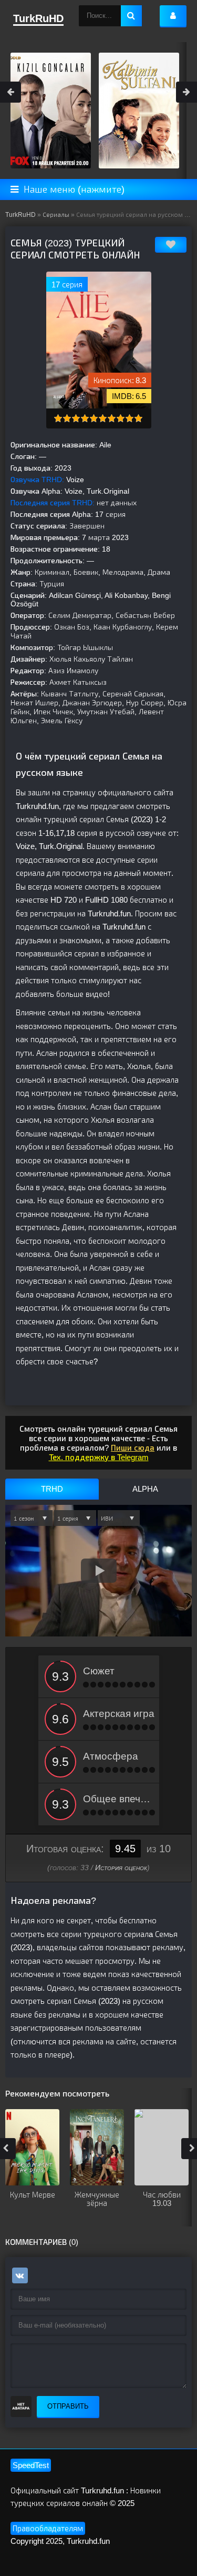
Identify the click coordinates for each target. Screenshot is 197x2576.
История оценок (121, 1868)
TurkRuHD (20, 215)
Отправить (68, 2406)
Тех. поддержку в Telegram (99, 1457)
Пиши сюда (133, 1448)
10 (138, 418)
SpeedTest (31, 2465)
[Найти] (131, 16)
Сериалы (56, 215)
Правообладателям (48, 2528)
